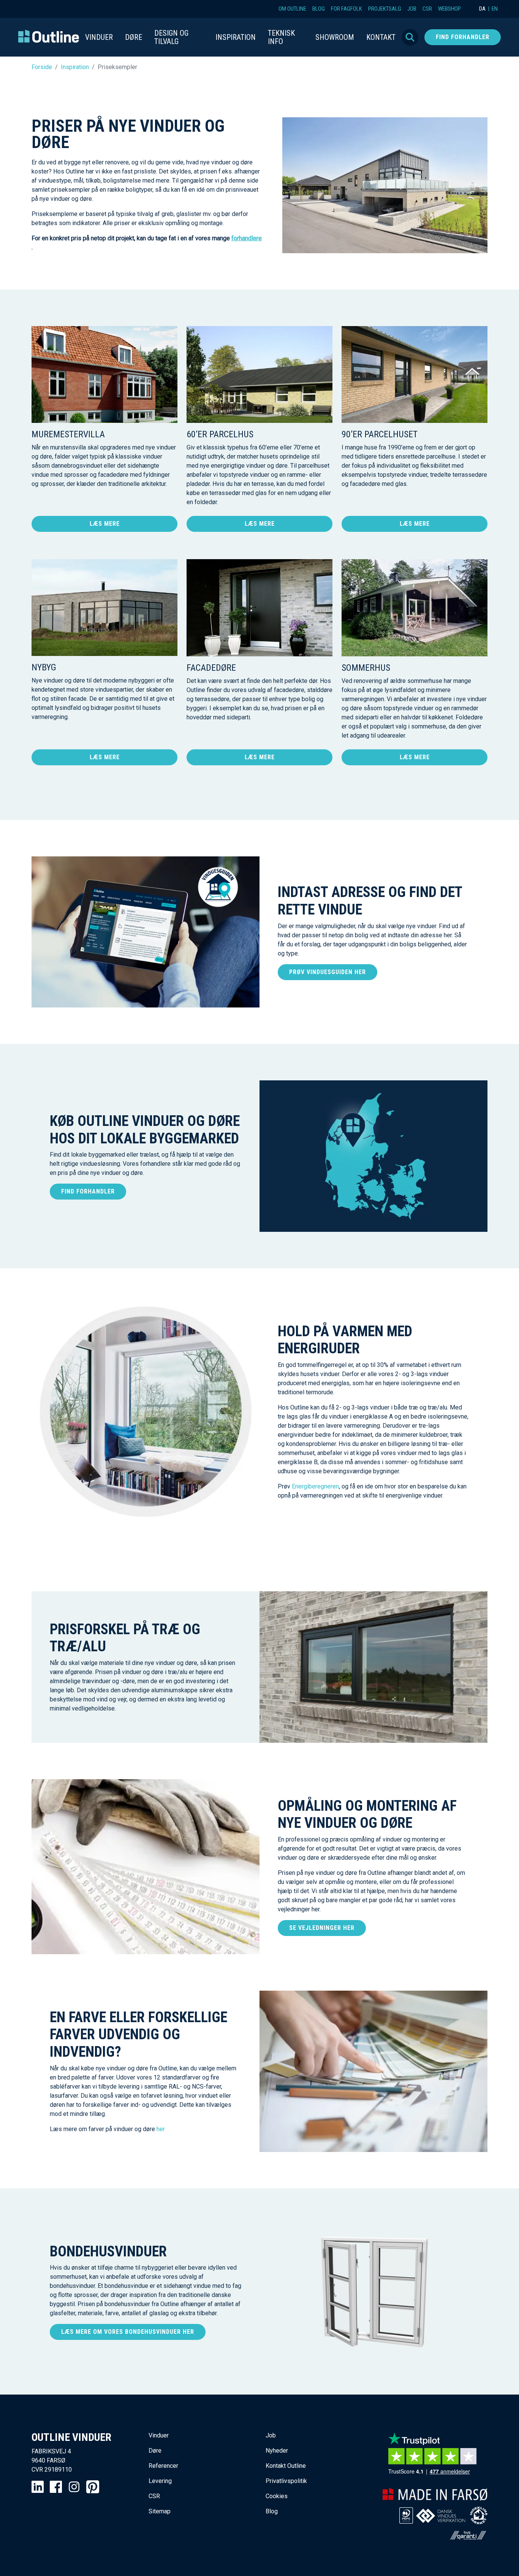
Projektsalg (385, 9)
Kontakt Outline (286, 2466)
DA (482, 9)
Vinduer (159, 2435)
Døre (155, 2451)
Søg (410, 37)
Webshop (449, 9)
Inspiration (75, 67)
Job (412, 9)
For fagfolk (347, 9)
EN (495, 9)
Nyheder (277, 2451)
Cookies (277, 2496)
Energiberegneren (315, 1486)
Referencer (163, 2466)
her (161, 2129)
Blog (319, 9)
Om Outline (292, 9)
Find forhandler (463, 37)
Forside (42, 67)
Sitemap (160, 2511)
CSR (427, 9)
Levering (160, 2481)
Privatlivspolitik (286, 2481)
